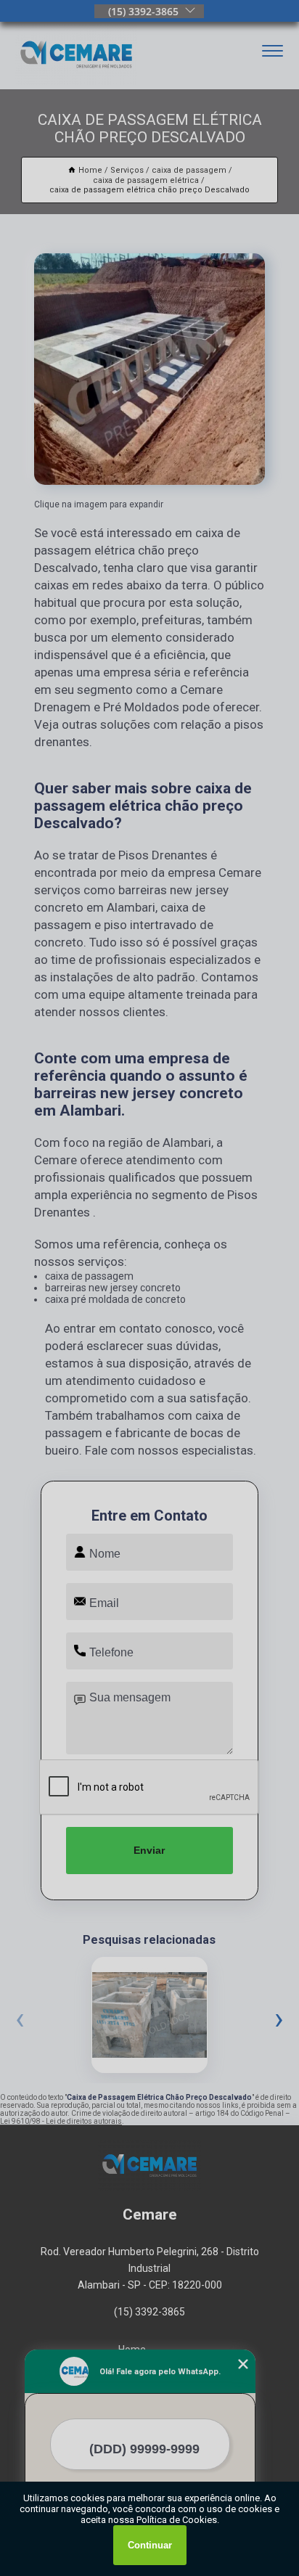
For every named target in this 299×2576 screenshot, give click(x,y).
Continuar (150, 2545)
